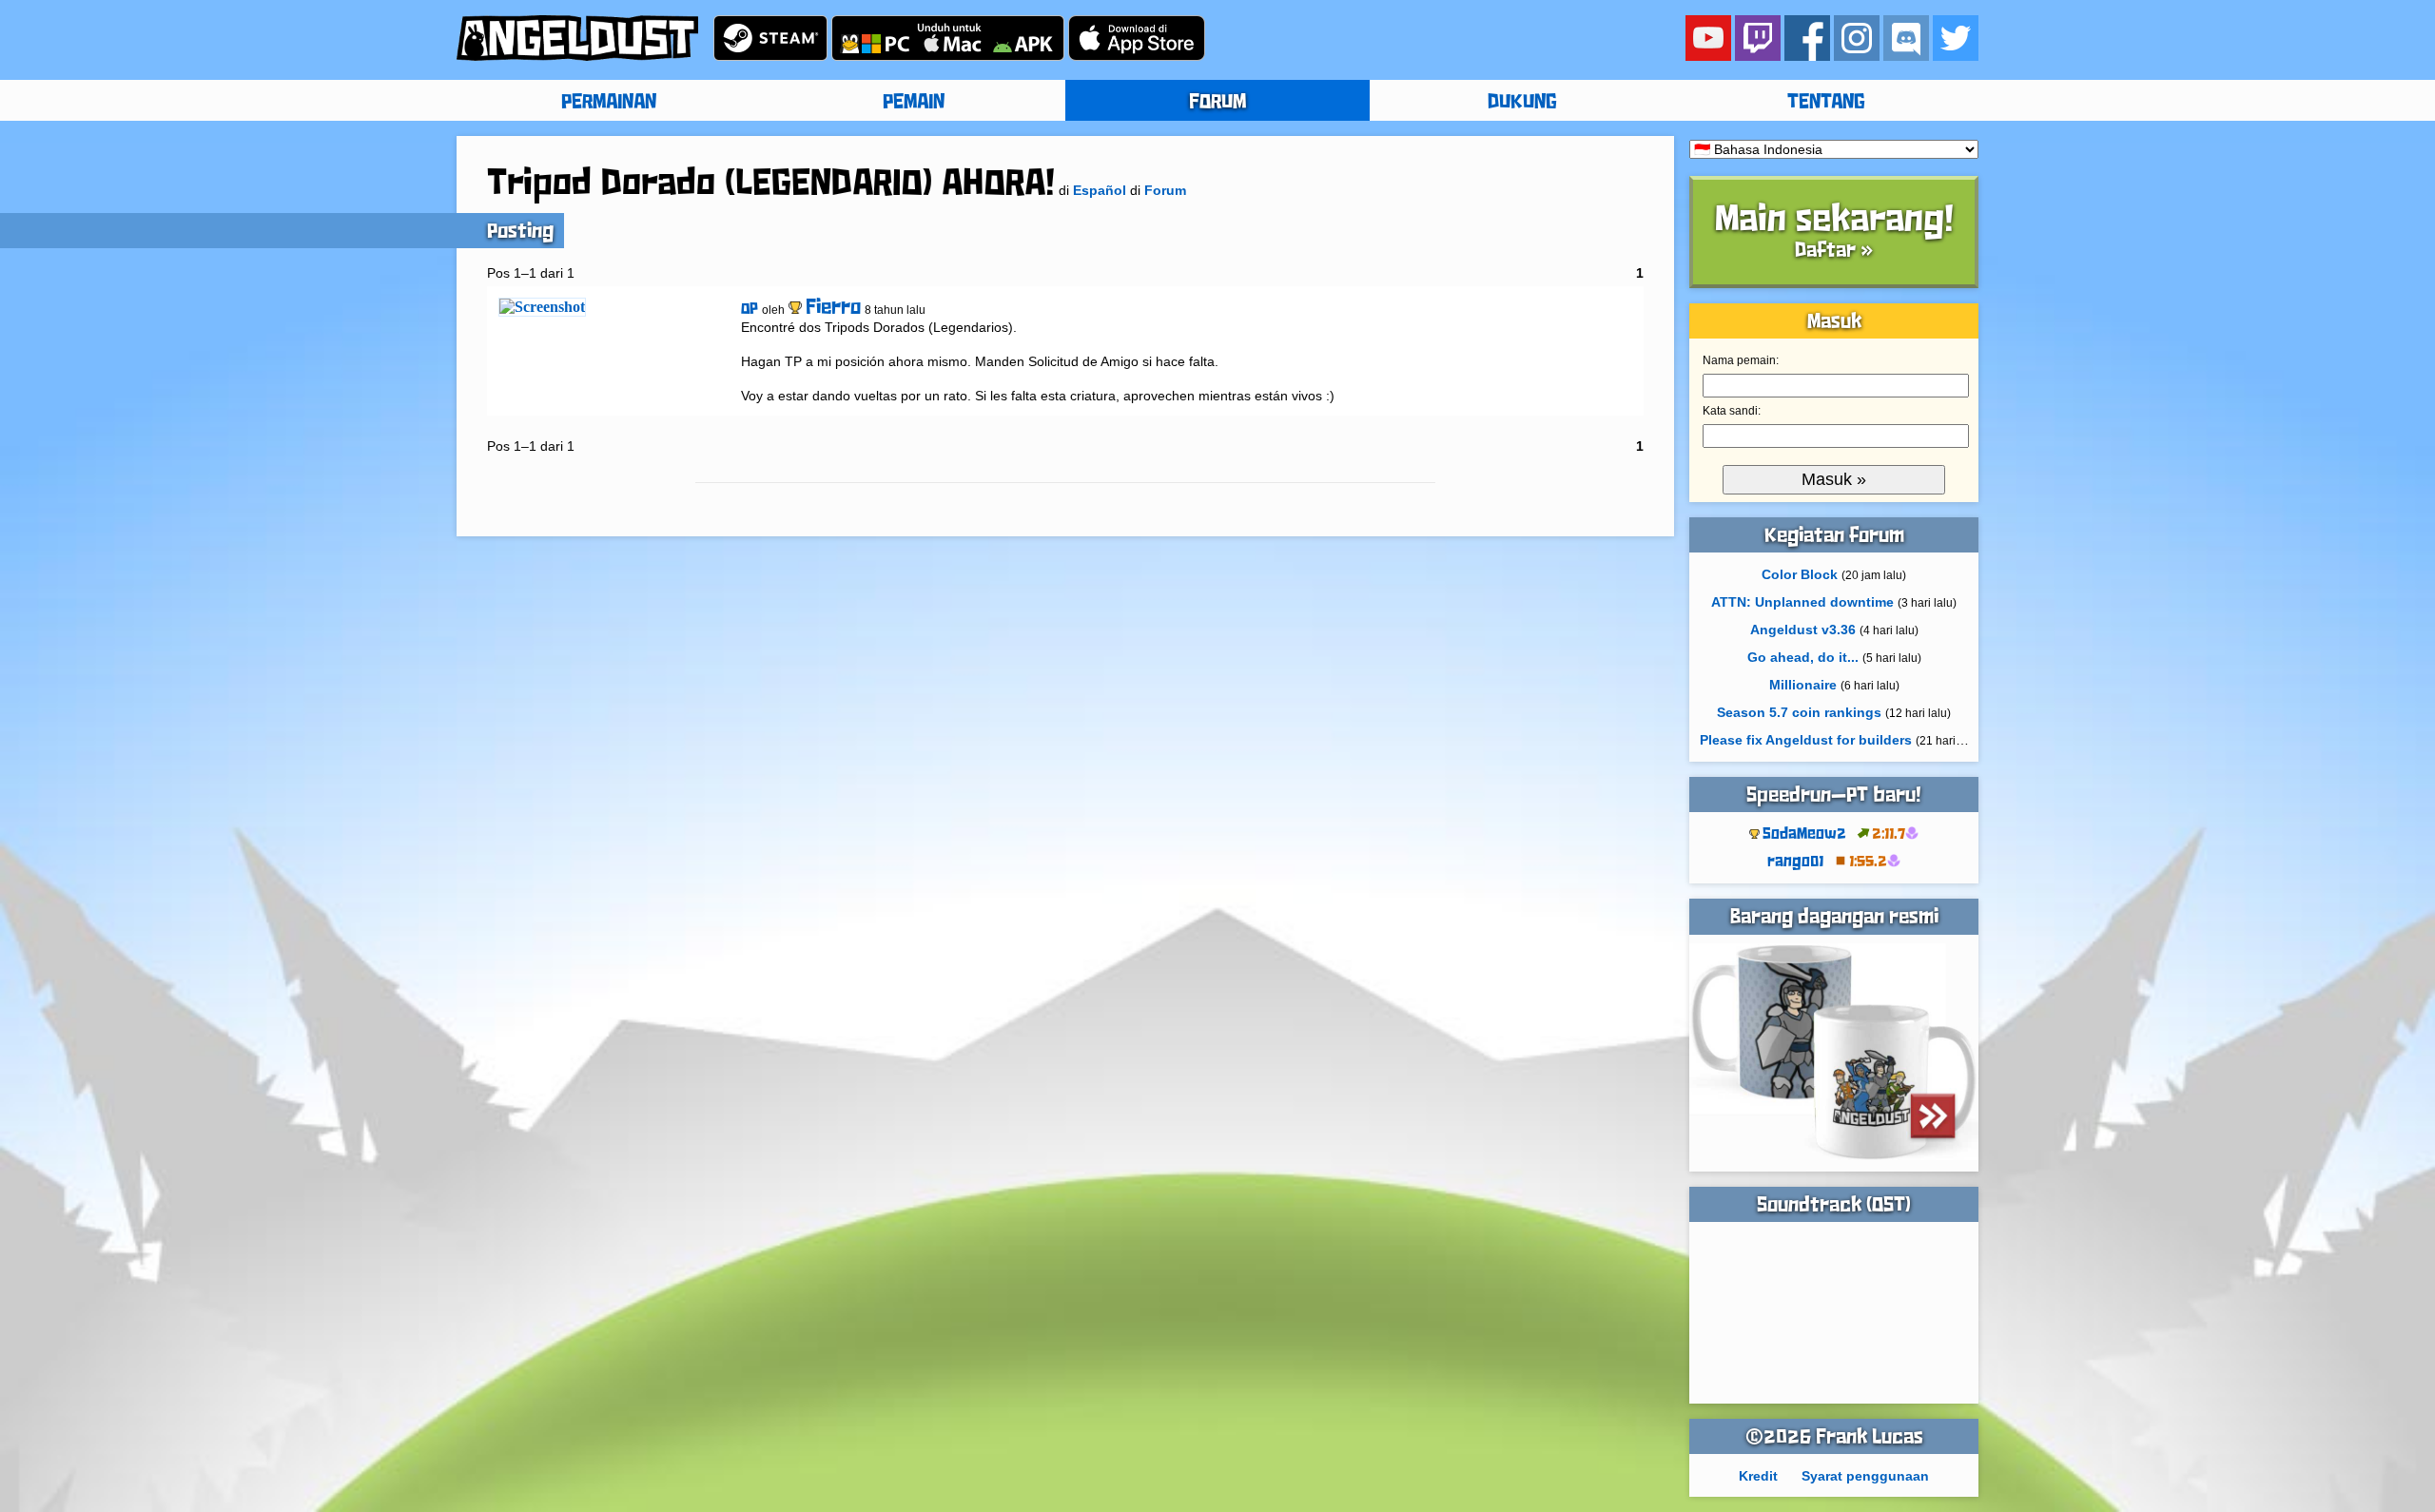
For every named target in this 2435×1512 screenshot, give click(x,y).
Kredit (1758, 1476)
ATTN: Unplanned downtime (1802, 602)
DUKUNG (1522, 103)
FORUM (1217, 103)
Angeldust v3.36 (1803, 630)
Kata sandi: (1732, 411)
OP (750, 310)
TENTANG (1826, 103)
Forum (1165, 190)
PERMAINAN (609, 103)
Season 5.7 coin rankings (1799, 712)
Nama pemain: (1741, 360)
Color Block (1800, 574)
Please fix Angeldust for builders (1806, 740)
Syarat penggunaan (1865, 1476)
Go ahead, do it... (1803, 657)
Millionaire (1803, 685)
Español (1100, 190)
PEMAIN (914, 103)
